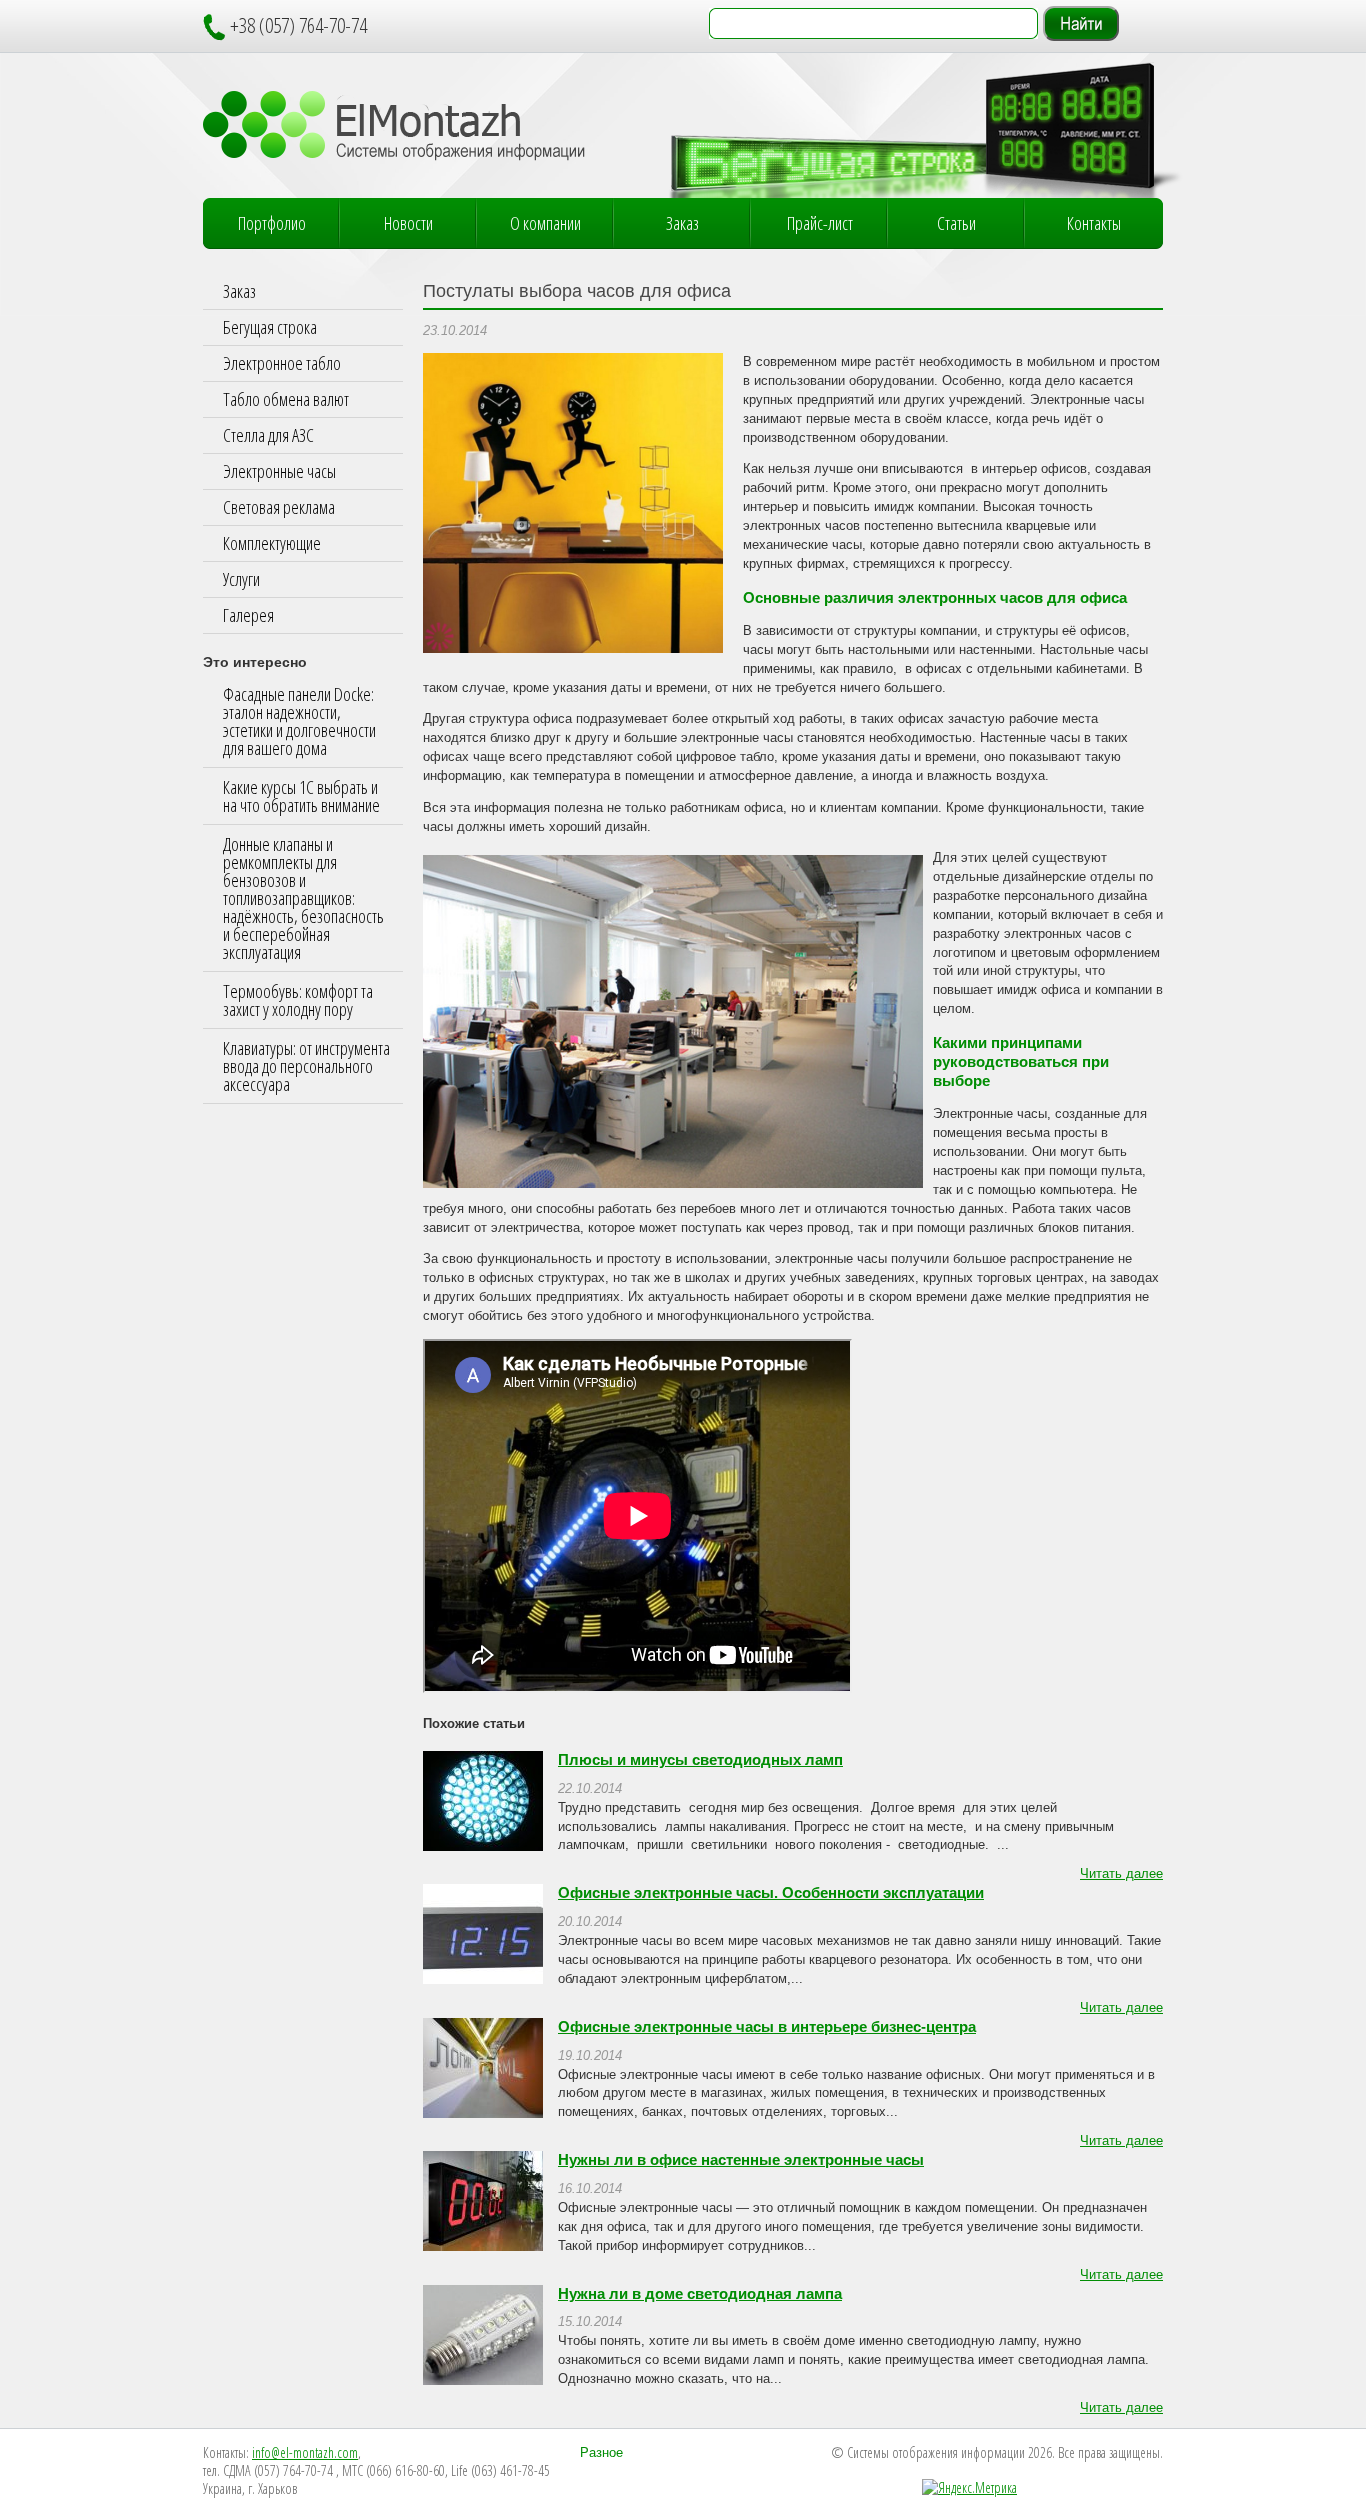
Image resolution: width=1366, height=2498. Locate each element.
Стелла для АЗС (268, 435)
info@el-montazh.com (305, 2452)
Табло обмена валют (286, 399)
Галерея (248, 615)
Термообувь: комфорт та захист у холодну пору (298, 1000)
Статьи (956, 223)
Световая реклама (279, 507)
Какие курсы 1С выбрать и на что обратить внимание (301, 796)
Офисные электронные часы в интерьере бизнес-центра (767, 2027)
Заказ (682, 223)
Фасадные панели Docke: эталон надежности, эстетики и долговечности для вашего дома (299, 721)
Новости (408, 223)
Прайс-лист (820, 223)
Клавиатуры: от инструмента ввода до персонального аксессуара (306, 1066)
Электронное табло (282, 363)
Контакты (1094, 223)
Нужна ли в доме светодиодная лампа (700, 2294)
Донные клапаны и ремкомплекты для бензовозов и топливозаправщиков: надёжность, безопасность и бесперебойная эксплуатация (303, 898)
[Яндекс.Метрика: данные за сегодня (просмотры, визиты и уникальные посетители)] (969, 2488)
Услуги (241, 579)
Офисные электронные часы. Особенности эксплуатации (771, 1893)
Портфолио (272, 223)
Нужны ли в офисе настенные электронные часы (741, 2160)
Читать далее (1121, 1874)
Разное (601, 2453)
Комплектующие (272, 543)
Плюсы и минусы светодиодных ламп (700, 1760)
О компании (545, 223)
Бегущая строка (270, 327)
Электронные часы (279, 471)
